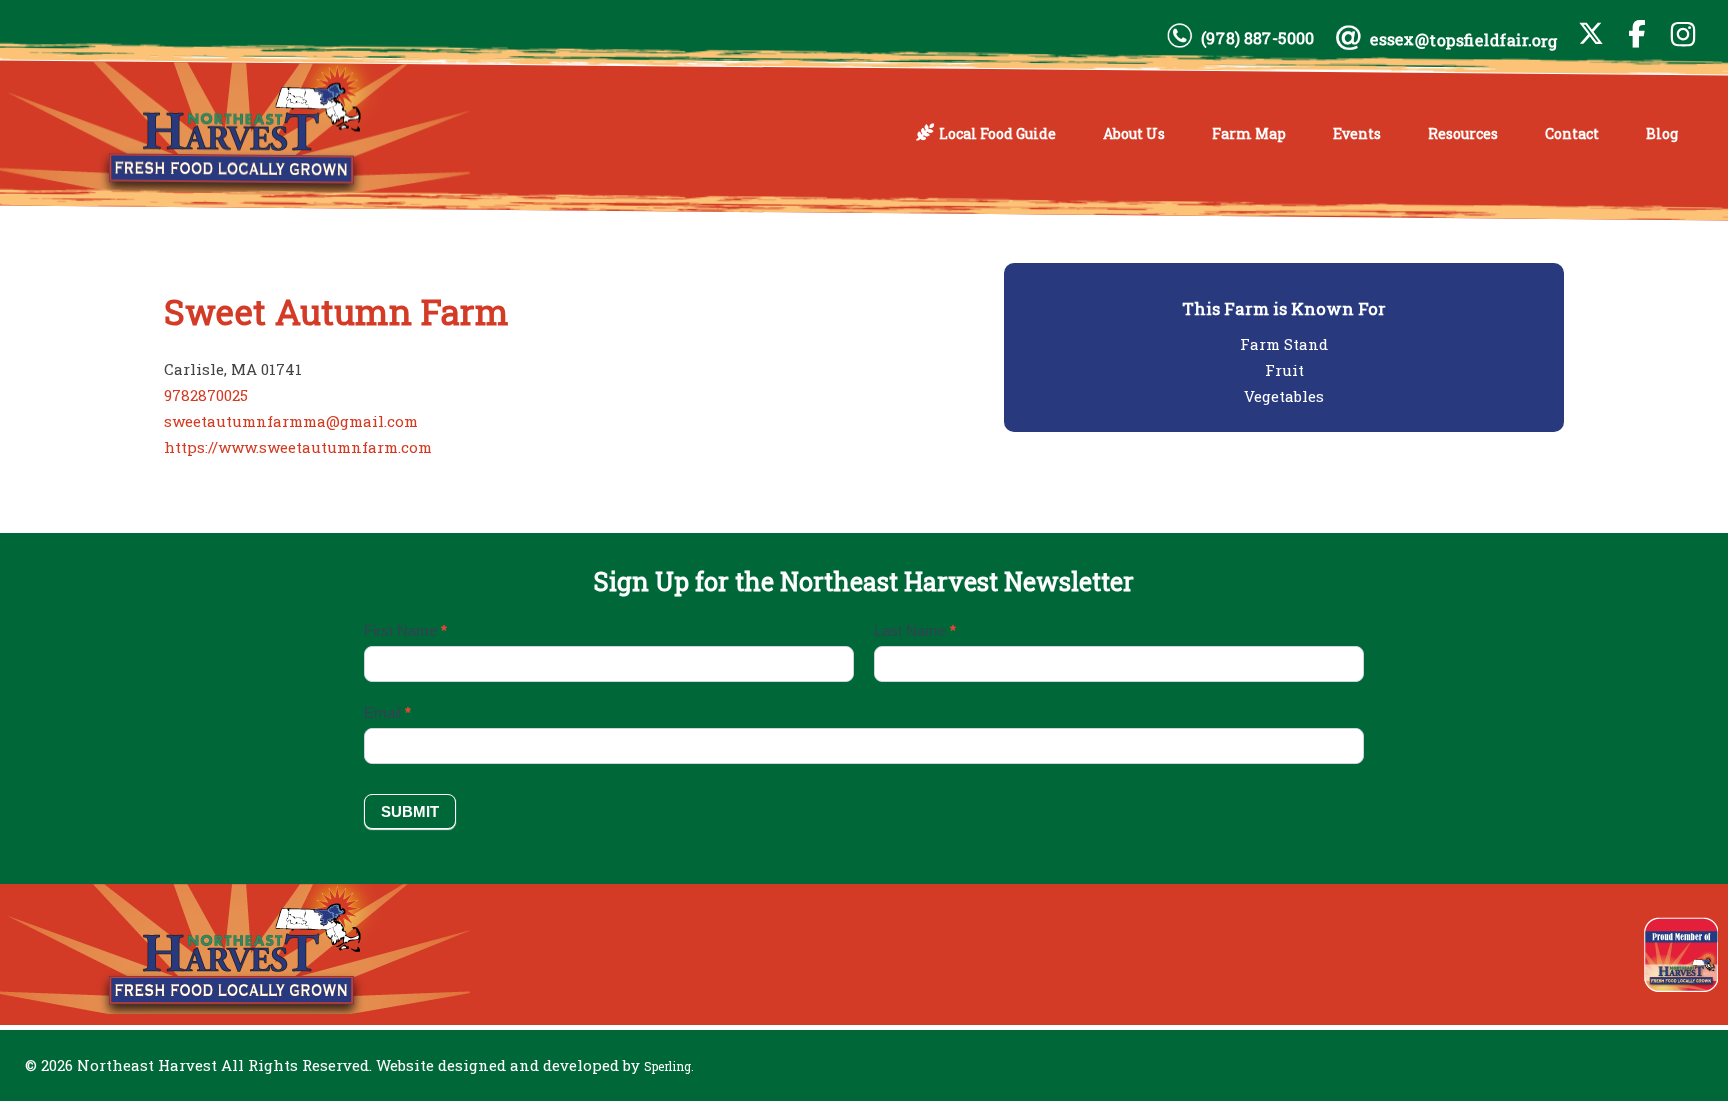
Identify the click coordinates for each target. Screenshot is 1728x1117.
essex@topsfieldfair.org (1464, 39)
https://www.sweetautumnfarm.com (298, 447)
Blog (1662, 133)
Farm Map (1249, 133)
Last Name (915, 630)
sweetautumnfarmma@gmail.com (291, 421)
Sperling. (669, 1066)
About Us (1134, 133)
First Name (405, 630)
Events (1357, 133)
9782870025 (206, 395)
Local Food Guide (997, 133)
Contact (1572, 133)
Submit (410, 811)
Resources (1463, 133)
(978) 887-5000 (1257, 38)
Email (387, 712)
